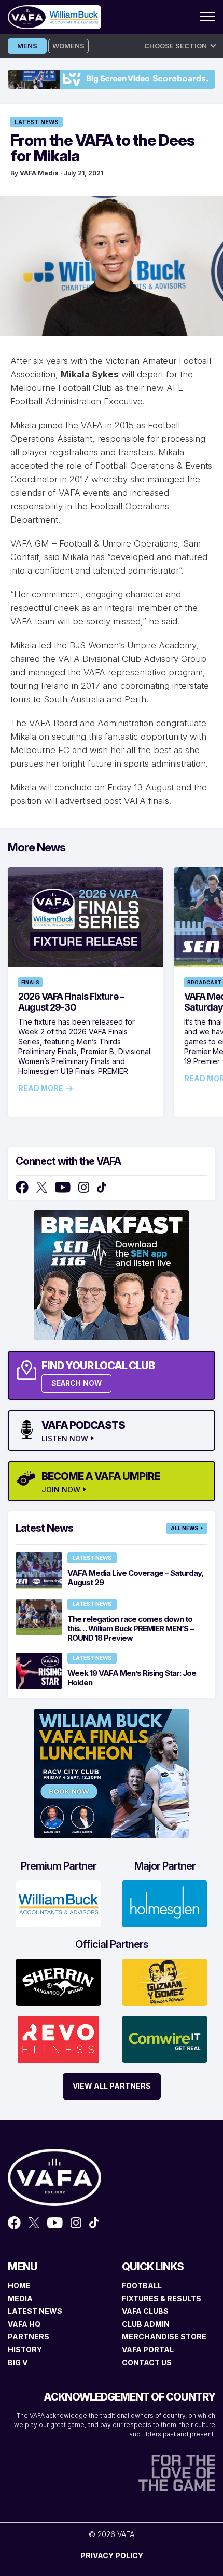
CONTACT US (147, 2362)
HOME (19, 2286)
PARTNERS (29, 2336)
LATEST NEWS (35, 2311)
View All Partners (112, 2086)
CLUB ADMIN (146, 2324)
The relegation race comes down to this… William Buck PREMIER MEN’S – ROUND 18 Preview (130, 1628)
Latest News (37, 122)
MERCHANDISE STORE (164, 2336)
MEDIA (20, 2299)
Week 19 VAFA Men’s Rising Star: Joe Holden (132, 1678)
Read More (41, 1088)
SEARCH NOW (76, 1383)
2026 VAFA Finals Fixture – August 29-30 (71, 1002)
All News (184, 1528)
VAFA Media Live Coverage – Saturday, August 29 (135, 1578)
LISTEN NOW (65, 1439)
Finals (30, 982)
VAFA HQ (24, 2324)
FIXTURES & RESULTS (162, 2299)
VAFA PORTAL (148, 2349)
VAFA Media (39, 173)
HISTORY (25, 2349)
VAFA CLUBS (145, 2311)
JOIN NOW (61, 1490)
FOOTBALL (142, 2286)
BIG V (18, 2362)
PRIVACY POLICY (112, 2555)
